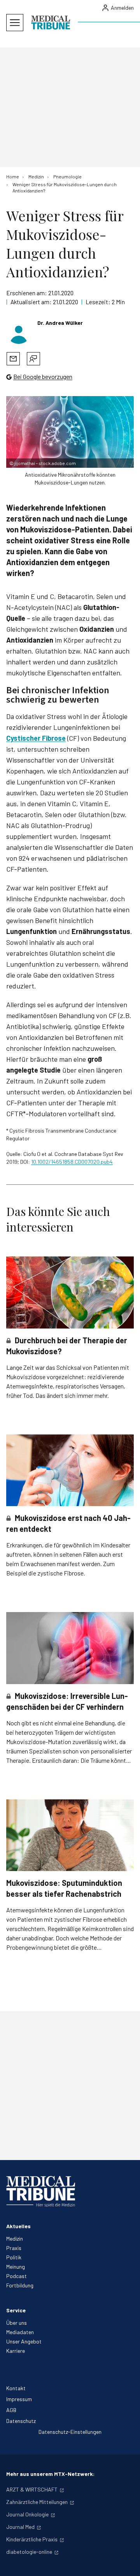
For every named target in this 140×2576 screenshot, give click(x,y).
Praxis (14, 2248)
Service (16, 2310)
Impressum (19, 2399)
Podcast (17, 2276)
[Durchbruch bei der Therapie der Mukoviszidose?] (70, 1292)
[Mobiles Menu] (15, 23)
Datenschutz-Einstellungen (70, 2432)
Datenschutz (21, 2421)
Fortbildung (20, 2285)
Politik (14, 2257)
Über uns (17, 2323)
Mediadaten (20, 2332)
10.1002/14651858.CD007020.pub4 (72, 1162)
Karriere (16, 2351)
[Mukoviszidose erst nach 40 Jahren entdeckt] (70, 1470)
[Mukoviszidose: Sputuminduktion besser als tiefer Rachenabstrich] (70, 1835)
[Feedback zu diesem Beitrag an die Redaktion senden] (33, 359)
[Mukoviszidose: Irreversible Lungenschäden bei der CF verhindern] (70, 1648)
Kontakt (16, 2388)
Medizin (15, 2239)
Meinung (16, 2267)
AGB (11, 2410)
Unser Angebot (24, 2341)
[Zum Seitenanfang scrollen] (126, 2562)
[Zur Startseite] (51, 23)
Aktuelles (18, 2226)
